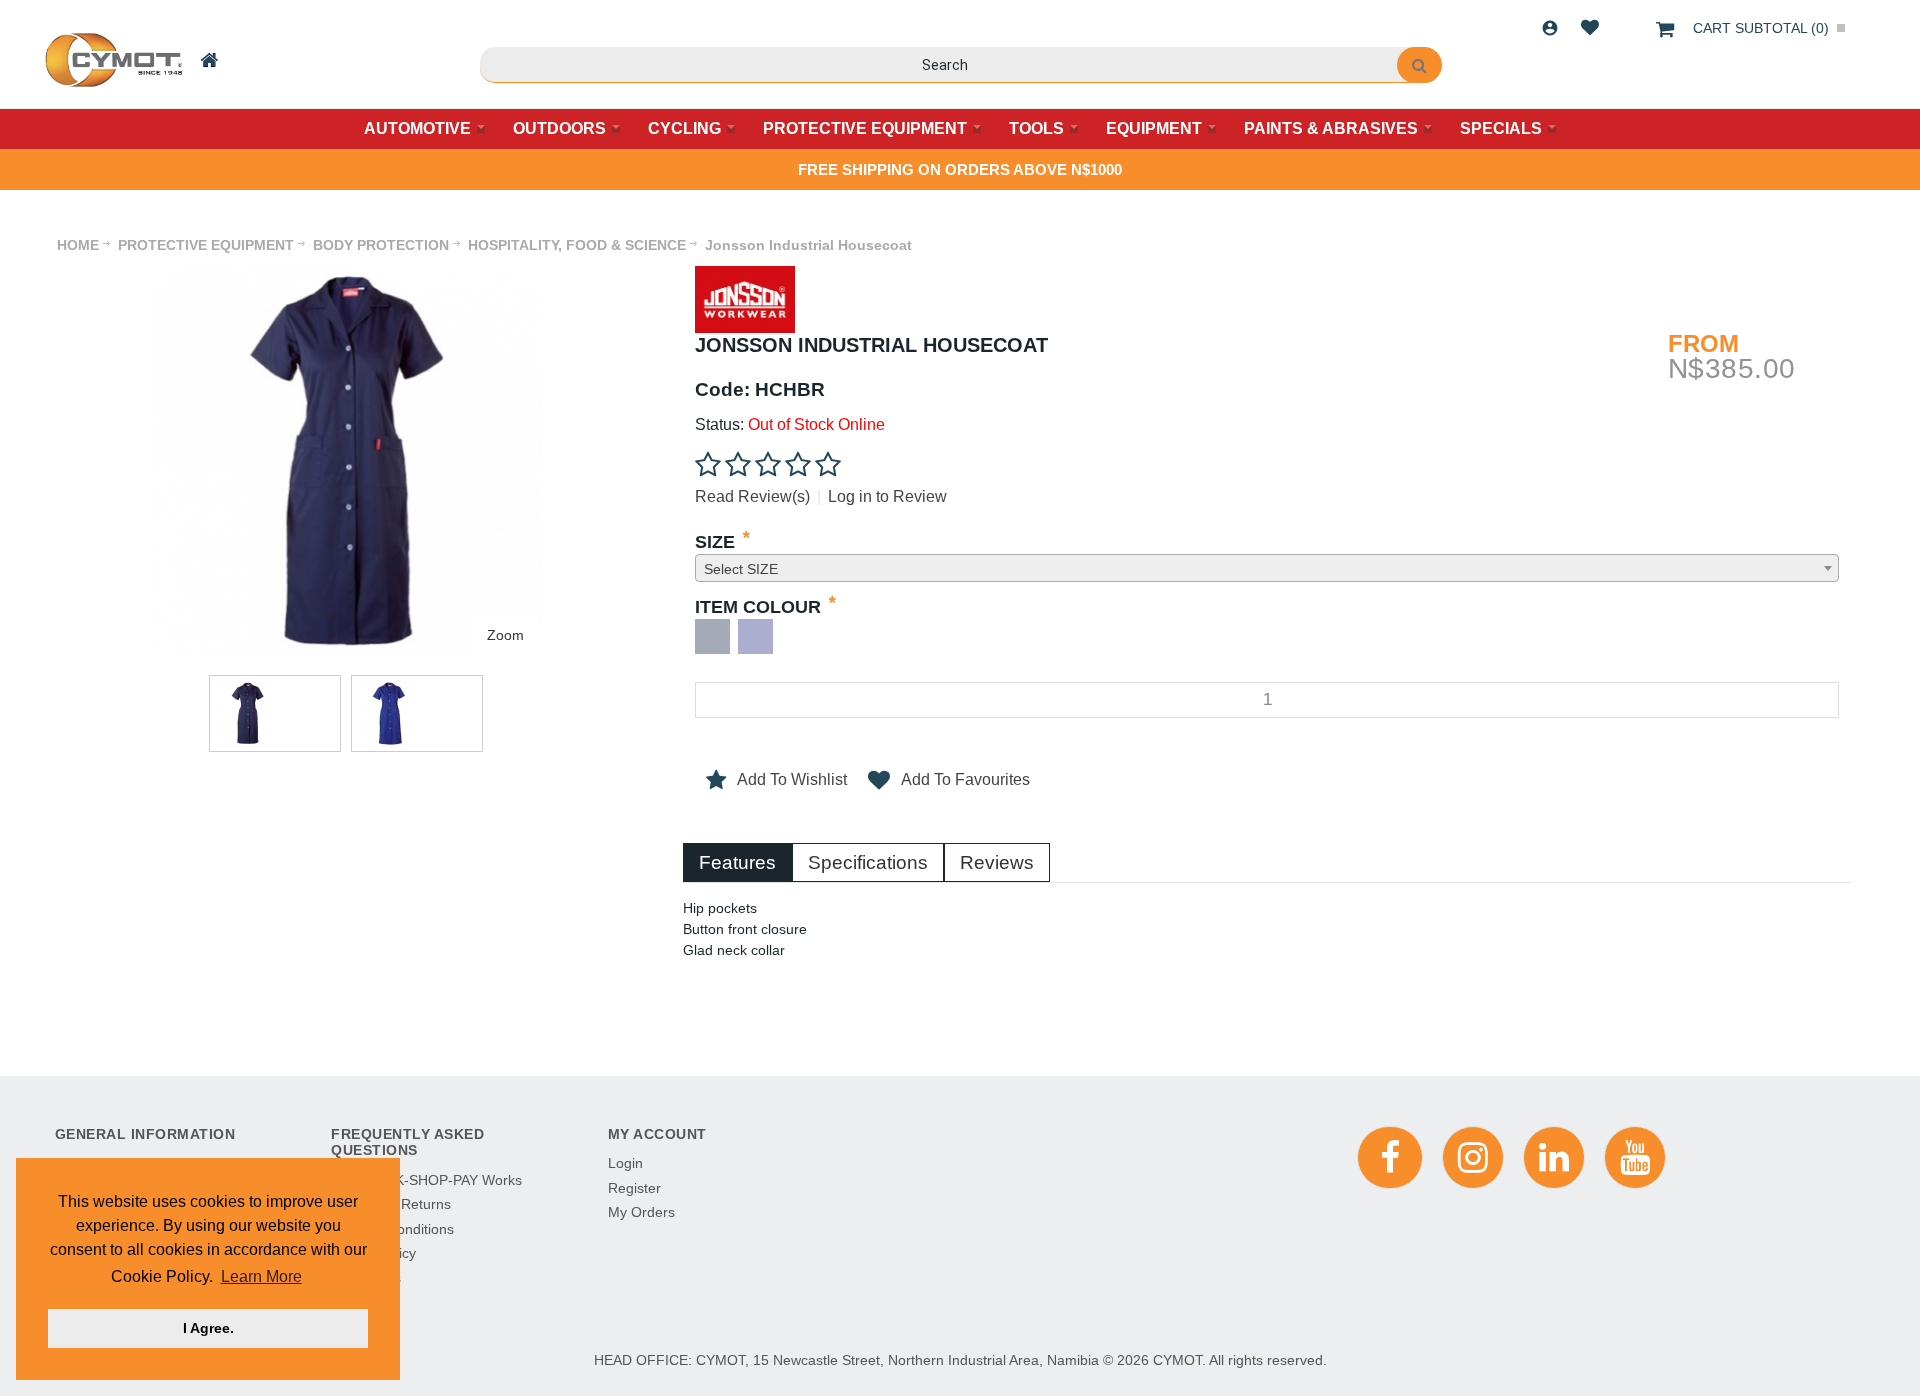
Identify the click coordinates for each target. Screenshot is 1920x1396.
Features (737, 862)
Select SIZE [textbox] (741, 569)
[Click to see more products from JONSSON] (745, 299)
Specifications (868, 862)
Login (1550, 28)
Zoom (505, 635)
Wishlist (1590, 28)
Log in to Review (887, 496)
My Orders (641, 1212)
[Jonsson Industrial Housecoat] (346, 276)
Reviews (997, 862)
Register (634, 1188)
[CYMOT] (111, 60)
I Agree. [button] (208, 1328)
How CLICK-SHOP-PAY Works (426, 1180)
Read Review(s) (752, 496)
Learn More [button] (261, 1276)
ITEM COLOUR (758, 607)
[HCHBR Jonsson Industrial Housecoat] (275, 713)
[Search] (1419, 65)
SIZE (715, 542)
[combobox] (1267, 568)
